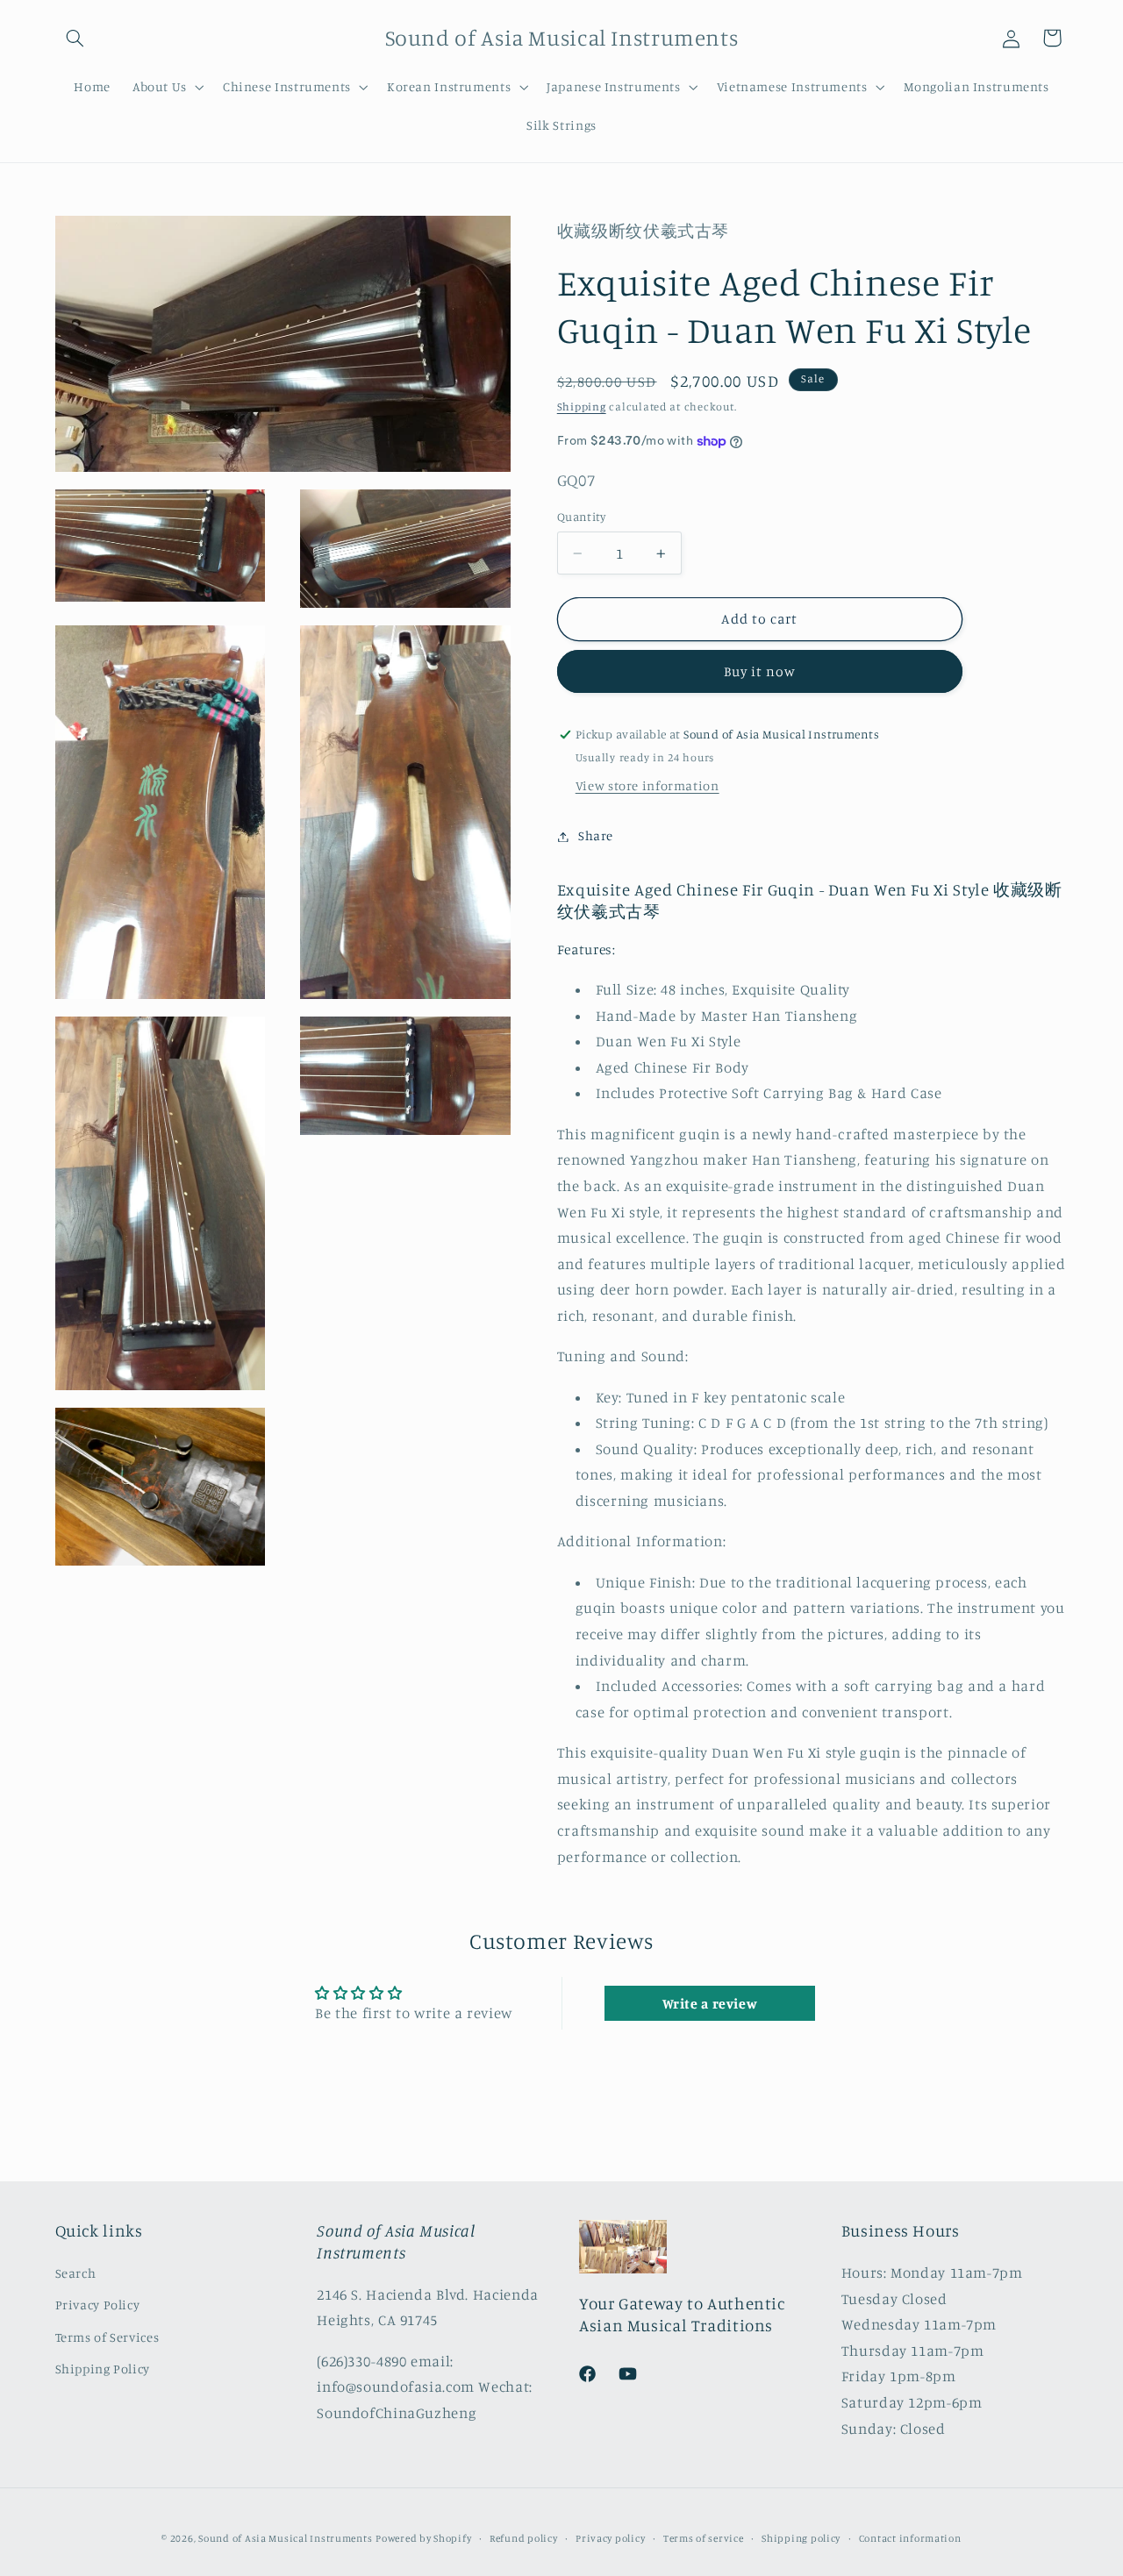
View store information (647, 786)
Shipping (582, 407)
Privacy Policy (98, 2305)
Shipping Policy (103, 2368)
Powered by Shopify (423, 2538)
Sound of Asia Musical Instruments (285, 2538)
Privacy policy (610, 2538)
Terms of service (704, 2538)
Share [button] (596, 836)
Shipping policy (801, 2538)
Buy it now (760, 672)
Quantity (581, 517)
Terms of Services (107, 2336)
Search (76, 2272)
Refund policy (524, 2538)
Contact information (910, 2538)
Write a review (710, 2004)
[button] (75, 38)
